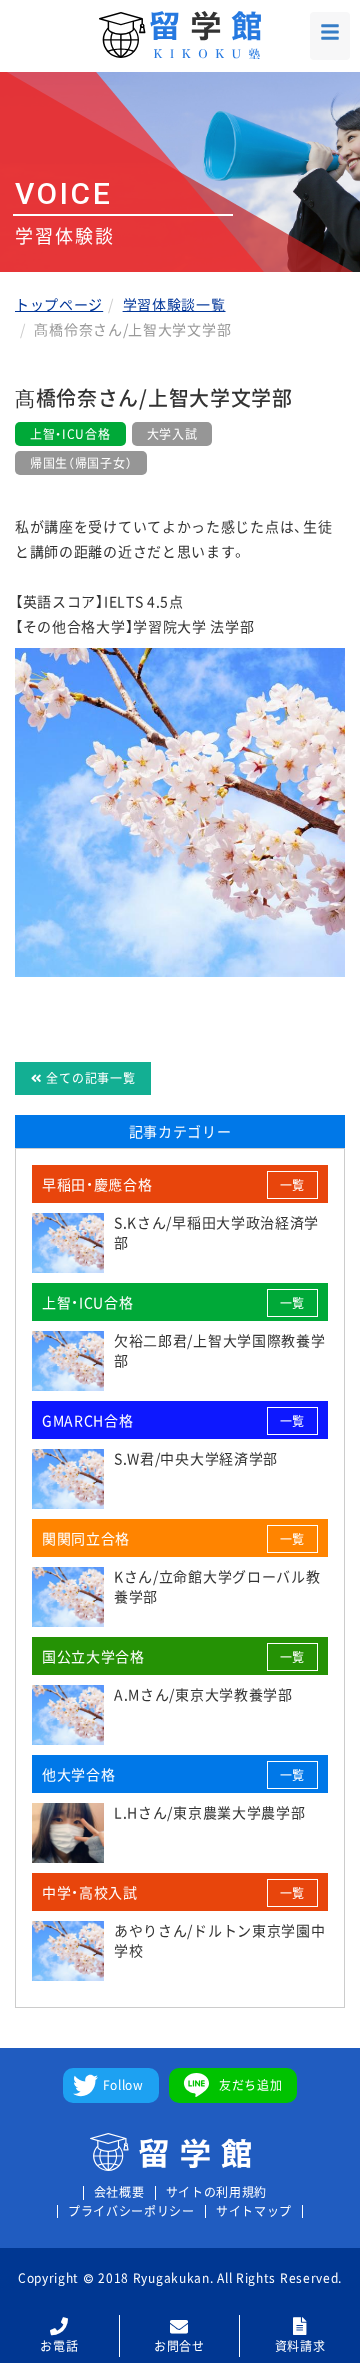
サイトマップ (254, 2211)
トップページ (59, 304)
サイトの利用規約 (217, 2192)
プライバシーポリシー (131, 2211)
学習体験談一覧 (174, 304)
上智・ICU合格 (70, 434)
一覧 (292, 1185)
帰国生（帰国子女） (81, 463)
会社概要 (119, 2192)
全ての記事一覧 (89, 1078)
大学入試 (172, 434)
